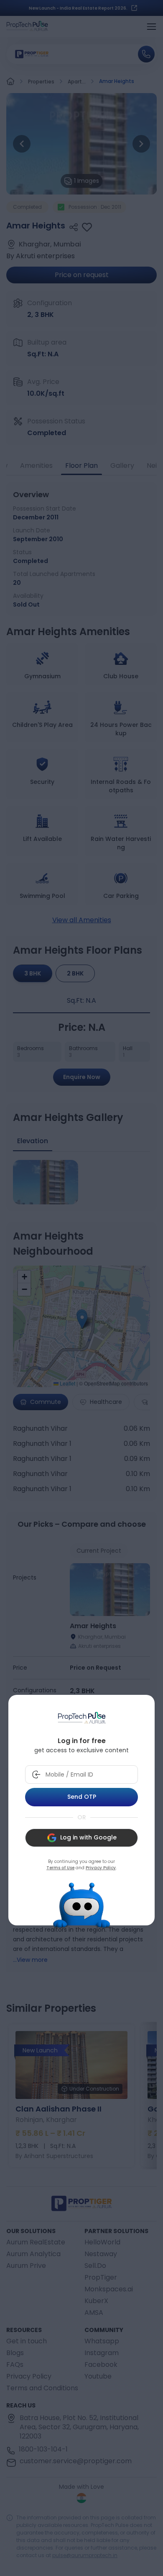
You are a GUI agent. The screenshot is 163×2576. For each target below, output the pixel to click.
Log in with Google (88, 1837)
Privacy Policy (101, 1868)
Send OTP (82, 1797)
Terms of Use (60, 1868)
